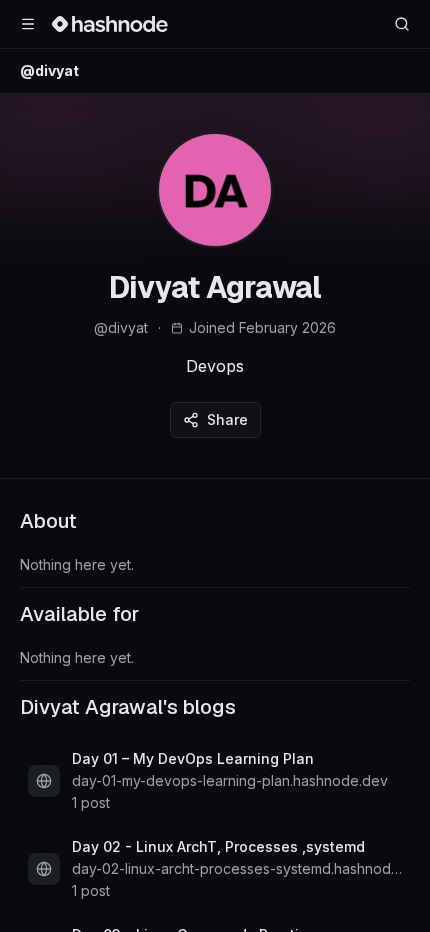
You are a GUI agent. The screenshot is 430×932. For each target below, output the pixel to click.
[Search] (402, 24)
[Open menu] (28, 24)
